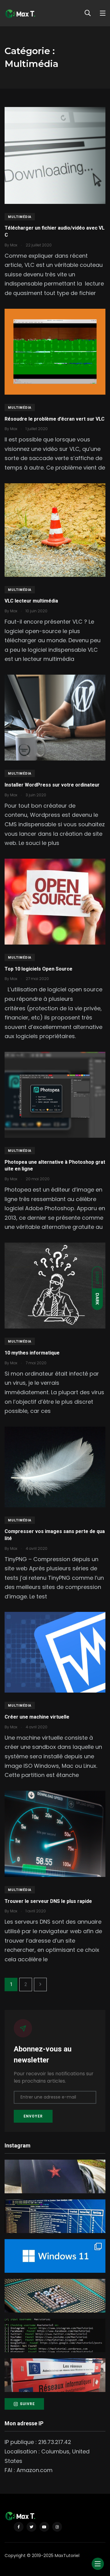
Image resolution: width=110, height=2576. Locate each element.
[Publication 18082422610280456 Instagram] (55, 2216)
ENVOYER (33, 2116)
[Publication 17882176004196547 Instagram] (55, 2296)
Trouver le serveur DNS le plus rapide (48, 1901)
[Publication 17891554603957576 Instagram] (55, 2375)
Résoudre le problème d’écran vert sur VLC (55, 419)
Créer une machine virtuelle (37, 1717)
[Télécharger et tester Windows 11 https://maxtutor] (55, 2256)
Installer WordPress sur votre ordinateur (52, 785)
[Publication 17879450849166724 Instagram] (55, 2335)
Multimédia (20, 217)
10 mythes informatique (32, 1353)
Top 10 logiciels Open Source (38, 969)
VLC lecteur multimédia (31, 601)
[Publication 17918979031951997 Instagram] (55, 2176)
